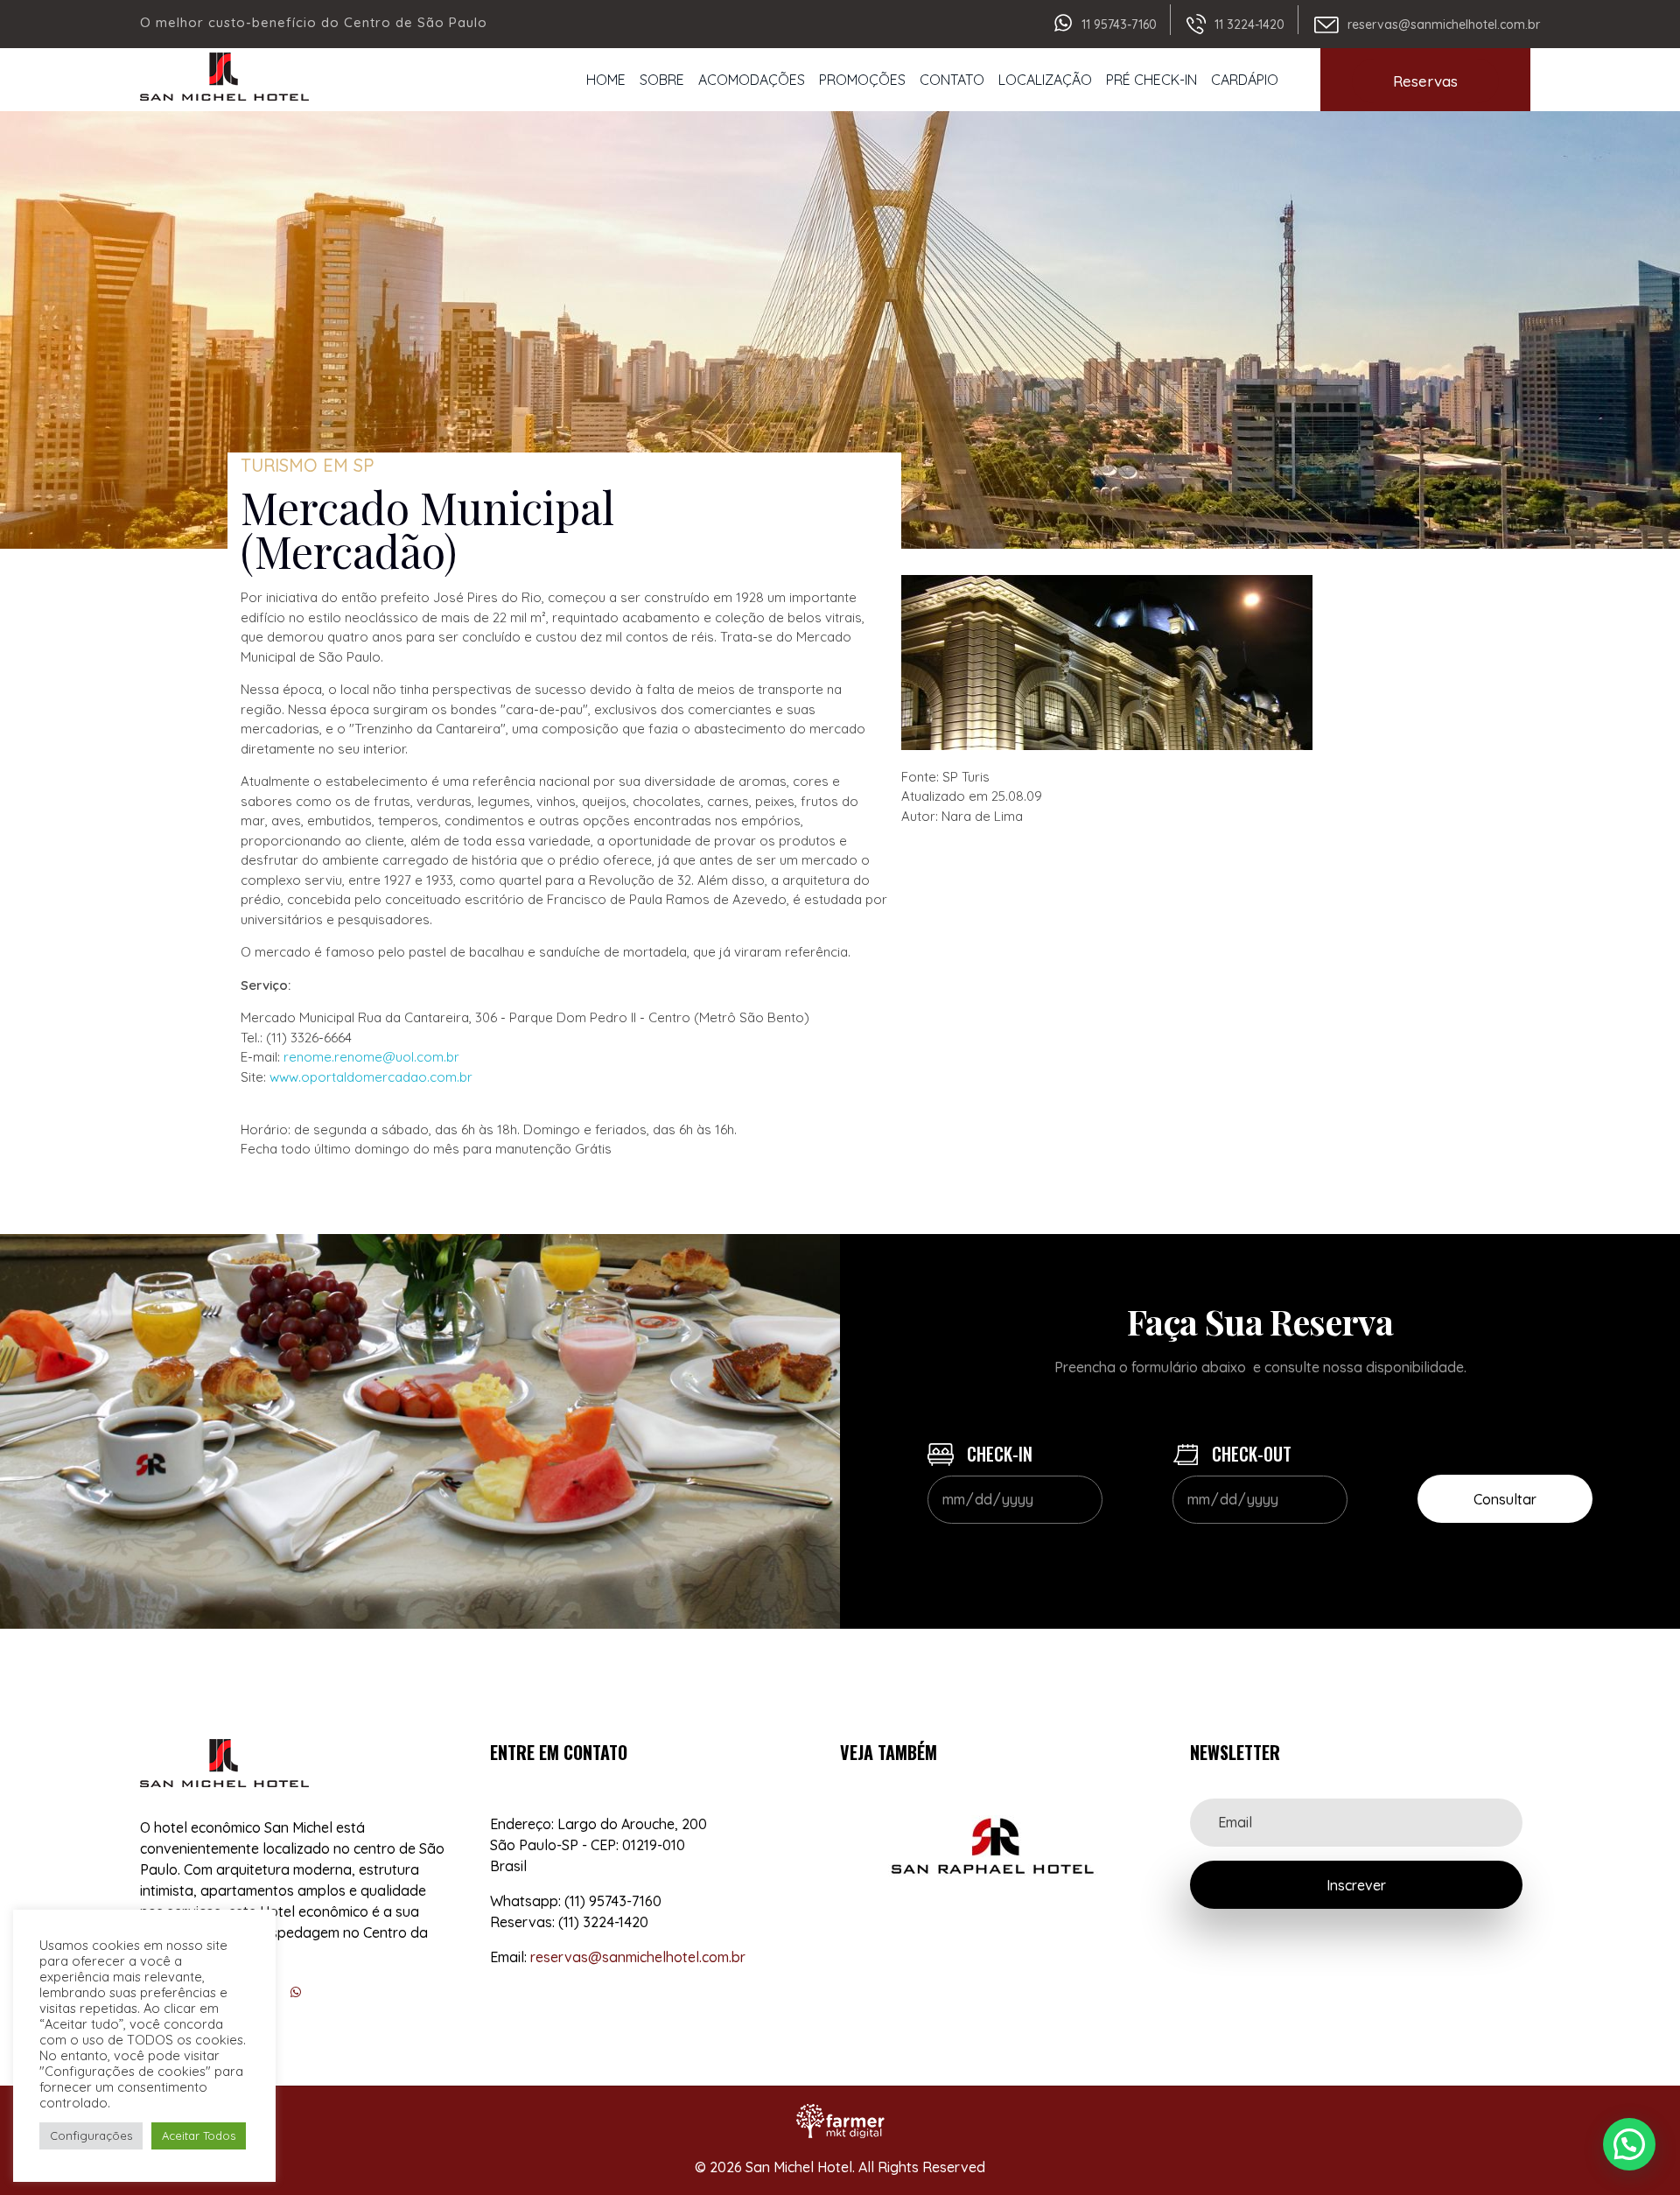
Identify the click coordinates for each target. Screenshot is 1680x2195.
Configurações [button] (91, 2135)
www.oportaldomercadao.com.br (371, 1077)
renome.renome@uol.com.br (371, 1057)
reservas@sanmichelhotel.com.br (1444, 25)
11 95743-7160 (1119, 25)
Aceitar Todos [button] (199, 2135)
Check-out (1249, 1454)
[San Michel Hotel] (224, 77)
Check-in (997, 1454)
